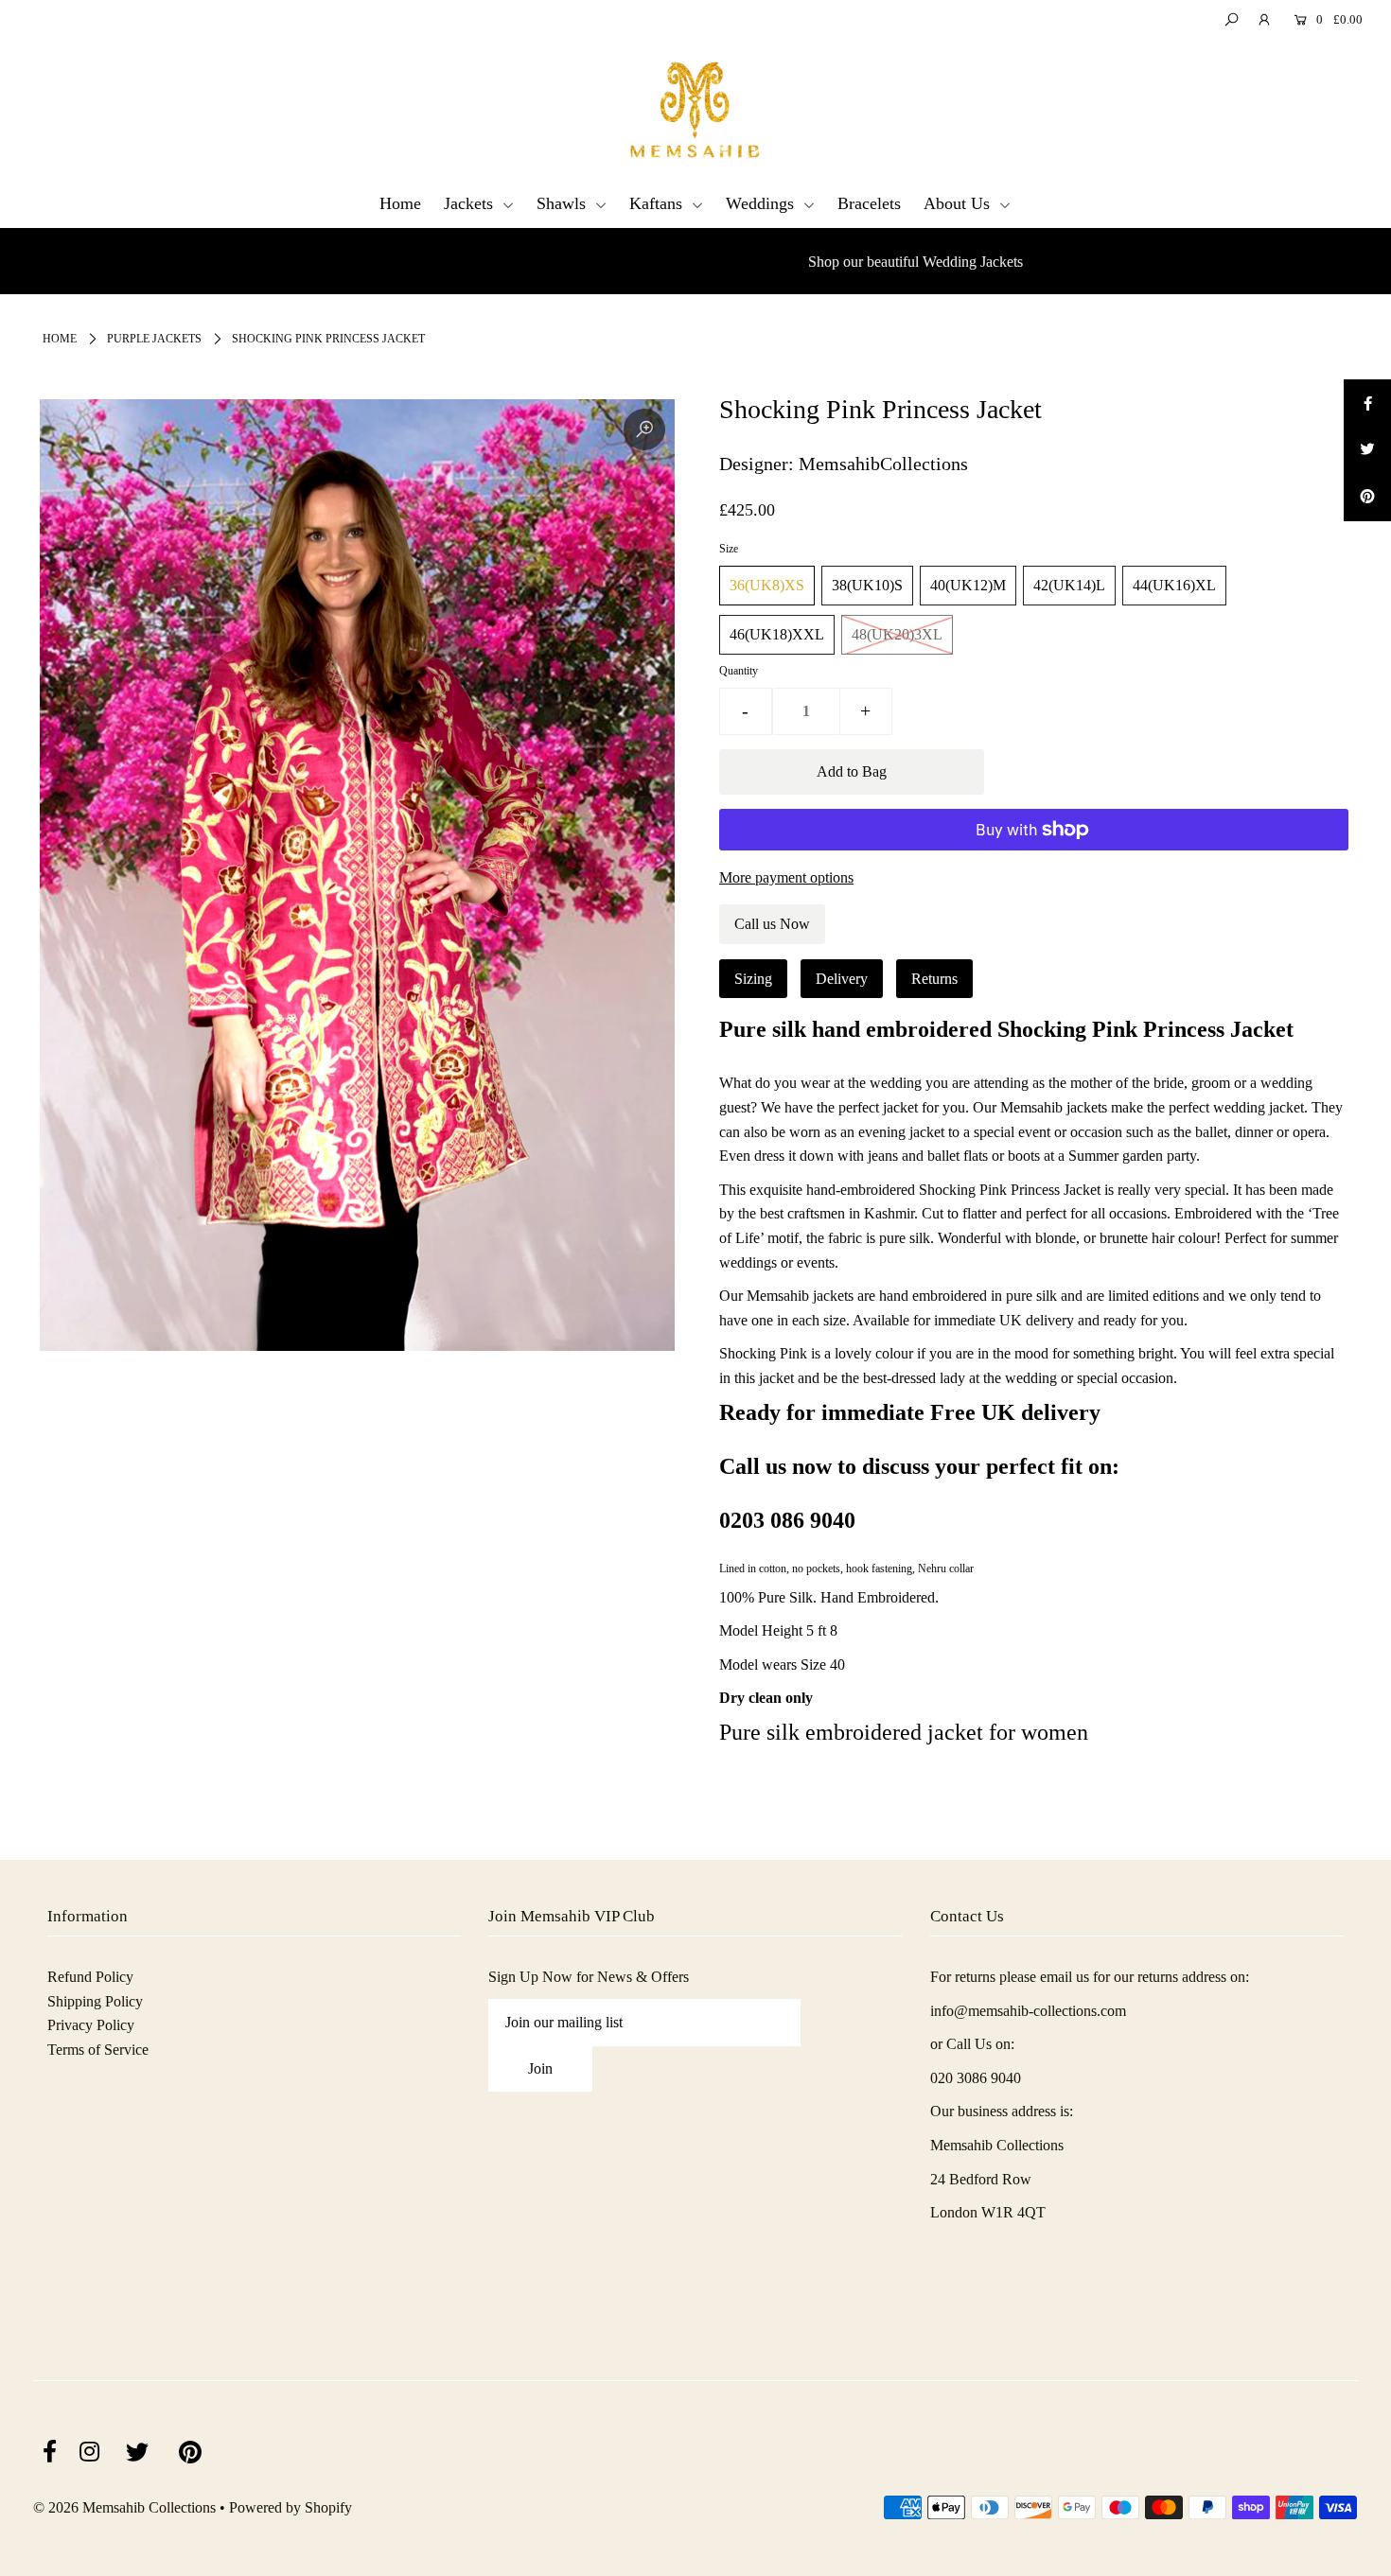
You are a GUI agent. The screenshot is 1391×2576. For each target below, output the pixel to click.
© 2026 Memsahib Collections (124, 2507)
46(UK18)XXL (777, 634)
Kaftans (658, 203)
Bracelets (869, 203)
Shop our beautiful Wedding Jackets (691, 262)
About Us (959, 203)
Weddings (762, 203)
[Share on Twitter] (1367, 450)
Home (400, 203)
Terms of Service (98, 2050)
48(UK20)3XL (897, 634)
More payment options (786, 877)
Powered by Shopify (291, 2507)
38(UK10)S (867, 585)
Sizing (753, 979)
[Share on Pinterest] (1367, 498)
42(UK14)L (1069, 585)
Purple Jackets (154, 339)
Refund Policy (90, 1977)
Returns (934, 979)
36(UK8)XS (767, 585)
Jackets (471, 203)
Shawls (563, 203)
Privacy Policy (91, 2025)
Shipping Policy (95, 2001)
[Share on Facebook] (1367, 403)
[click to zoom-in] (644, 429)
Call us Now (772, 924)
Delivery (842, 979)
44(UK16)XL (1174, 585)
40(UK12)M (968, 585)
